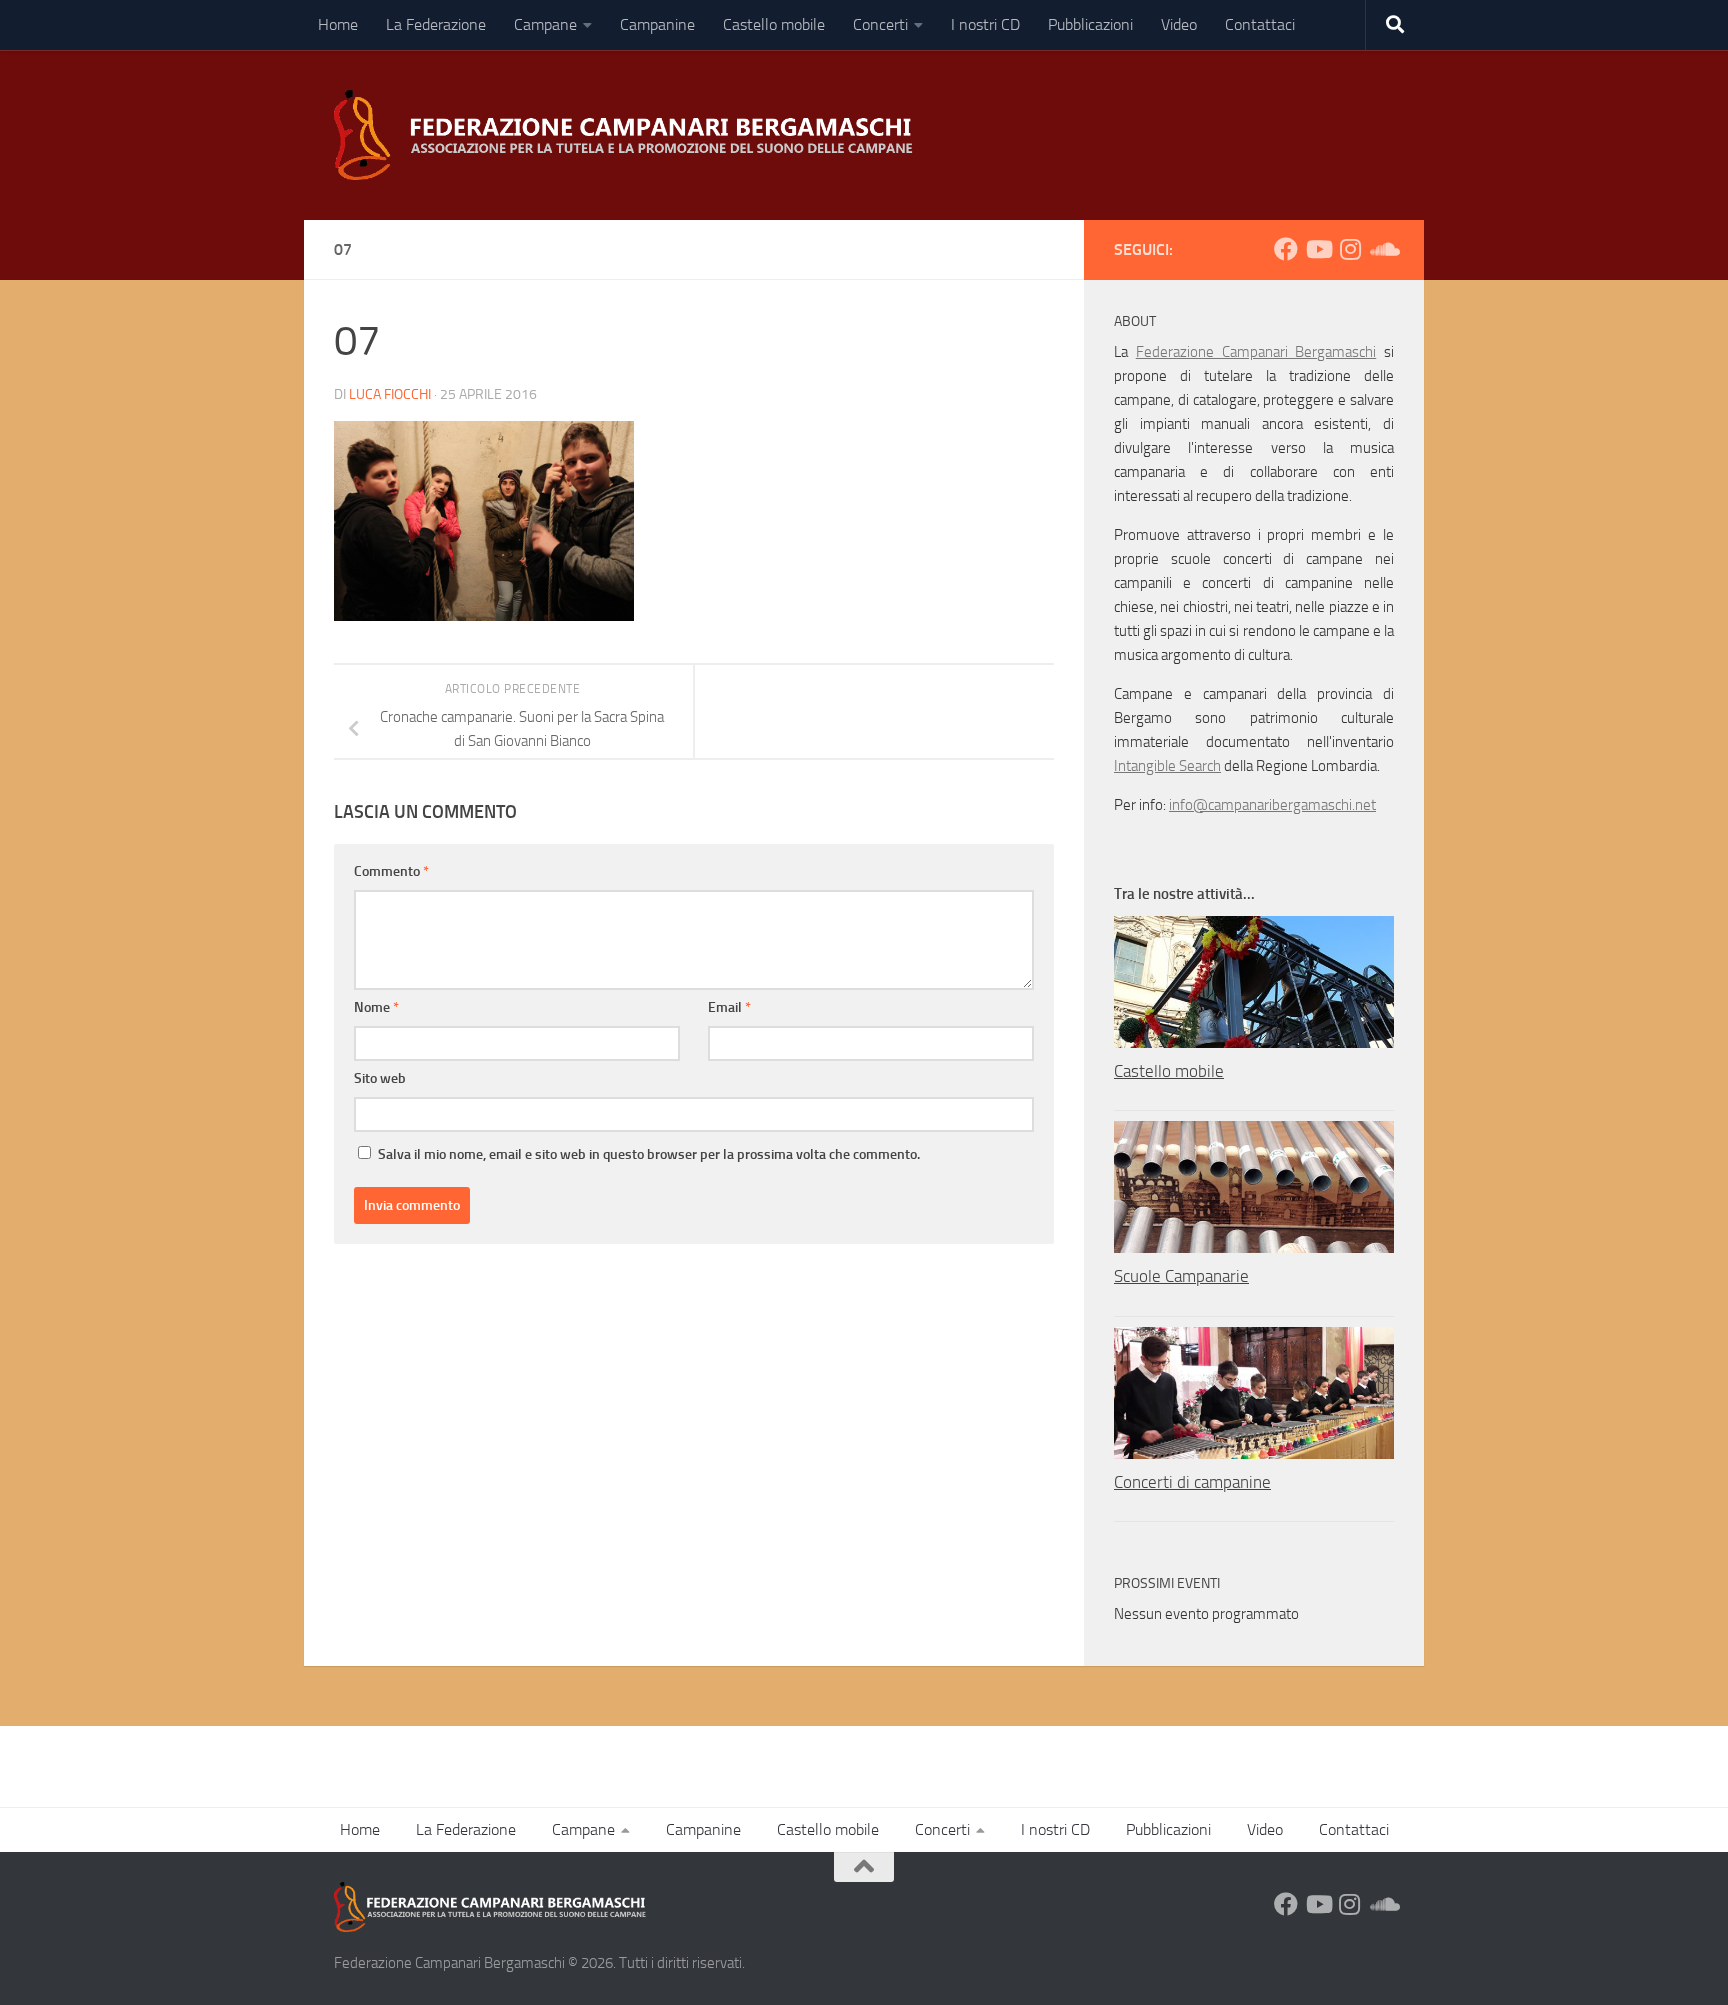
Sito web (380, 1078)
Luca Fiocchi (390, 394)
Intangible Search (1167, 766)
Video (1179, 24)
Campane (545, 24)
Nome (376, 1007)
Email (729, 1007)
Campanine (657, 24)
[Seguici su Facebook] (1286, 249)
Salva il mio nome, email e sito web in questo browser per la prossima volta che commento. (649, 1154)
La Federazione (436, 24)
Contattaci (1260, 24)
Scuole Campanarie (1181, 1276)
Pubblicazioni (1090, 24)
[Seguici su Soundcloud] (1382, 249)
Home (338, 24)
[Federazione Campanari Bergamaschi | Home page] (630, 135)
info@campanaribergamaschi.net (1272, 805)
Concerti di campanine (1192, 1482)
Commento (391, 871)
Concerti (880, 24)
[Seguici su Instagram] (1350, 249)
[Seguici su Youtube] (1318, 249)
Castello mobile (774, 24)
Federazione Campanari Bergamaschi (1256, 352)
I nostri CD (985, 24)
